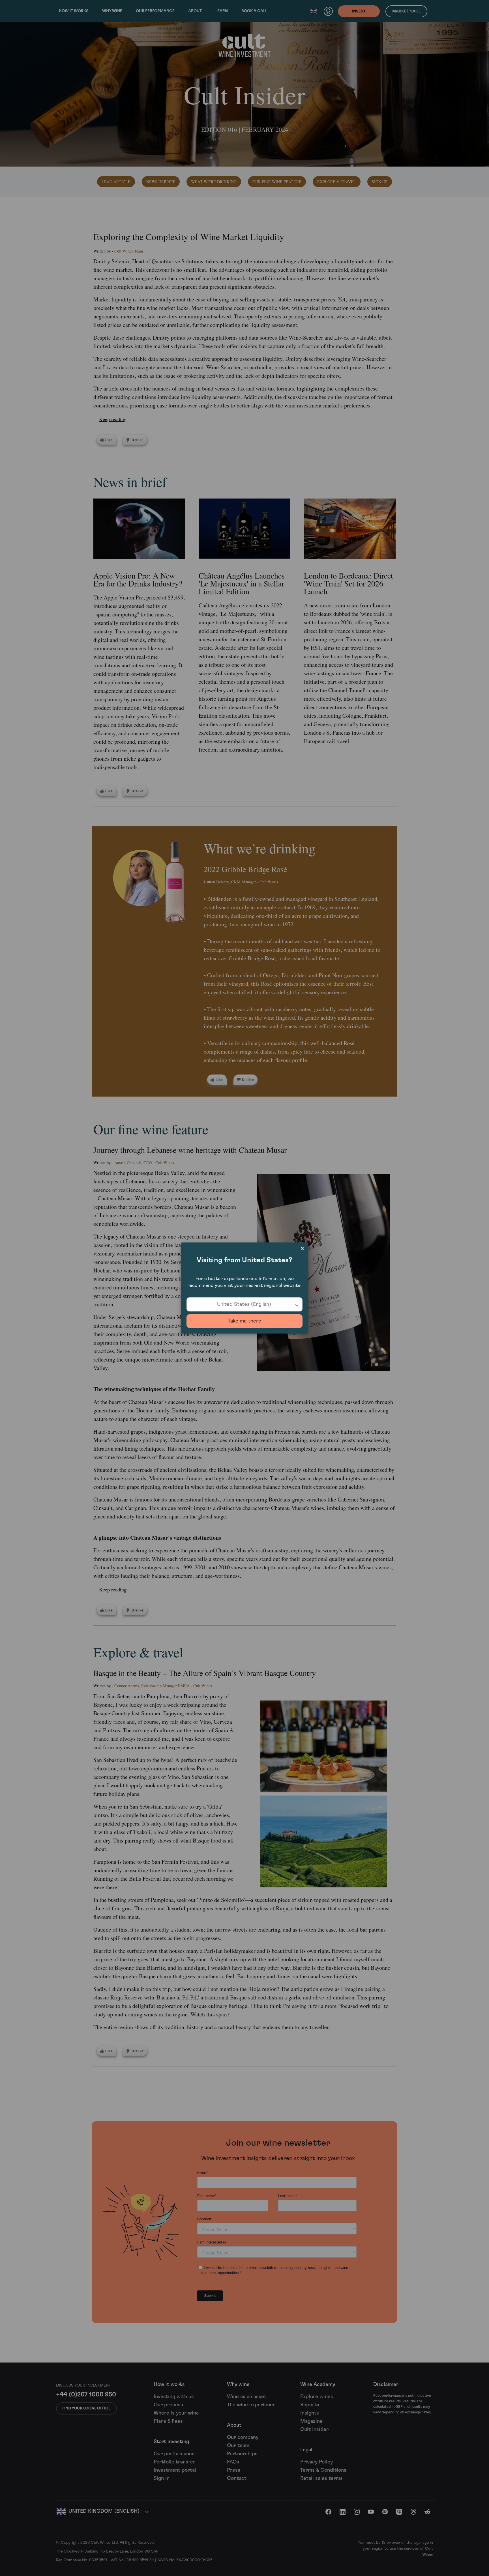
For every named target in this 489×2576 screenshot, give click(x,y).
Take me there (244, 1321)
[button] (244, 1304)
